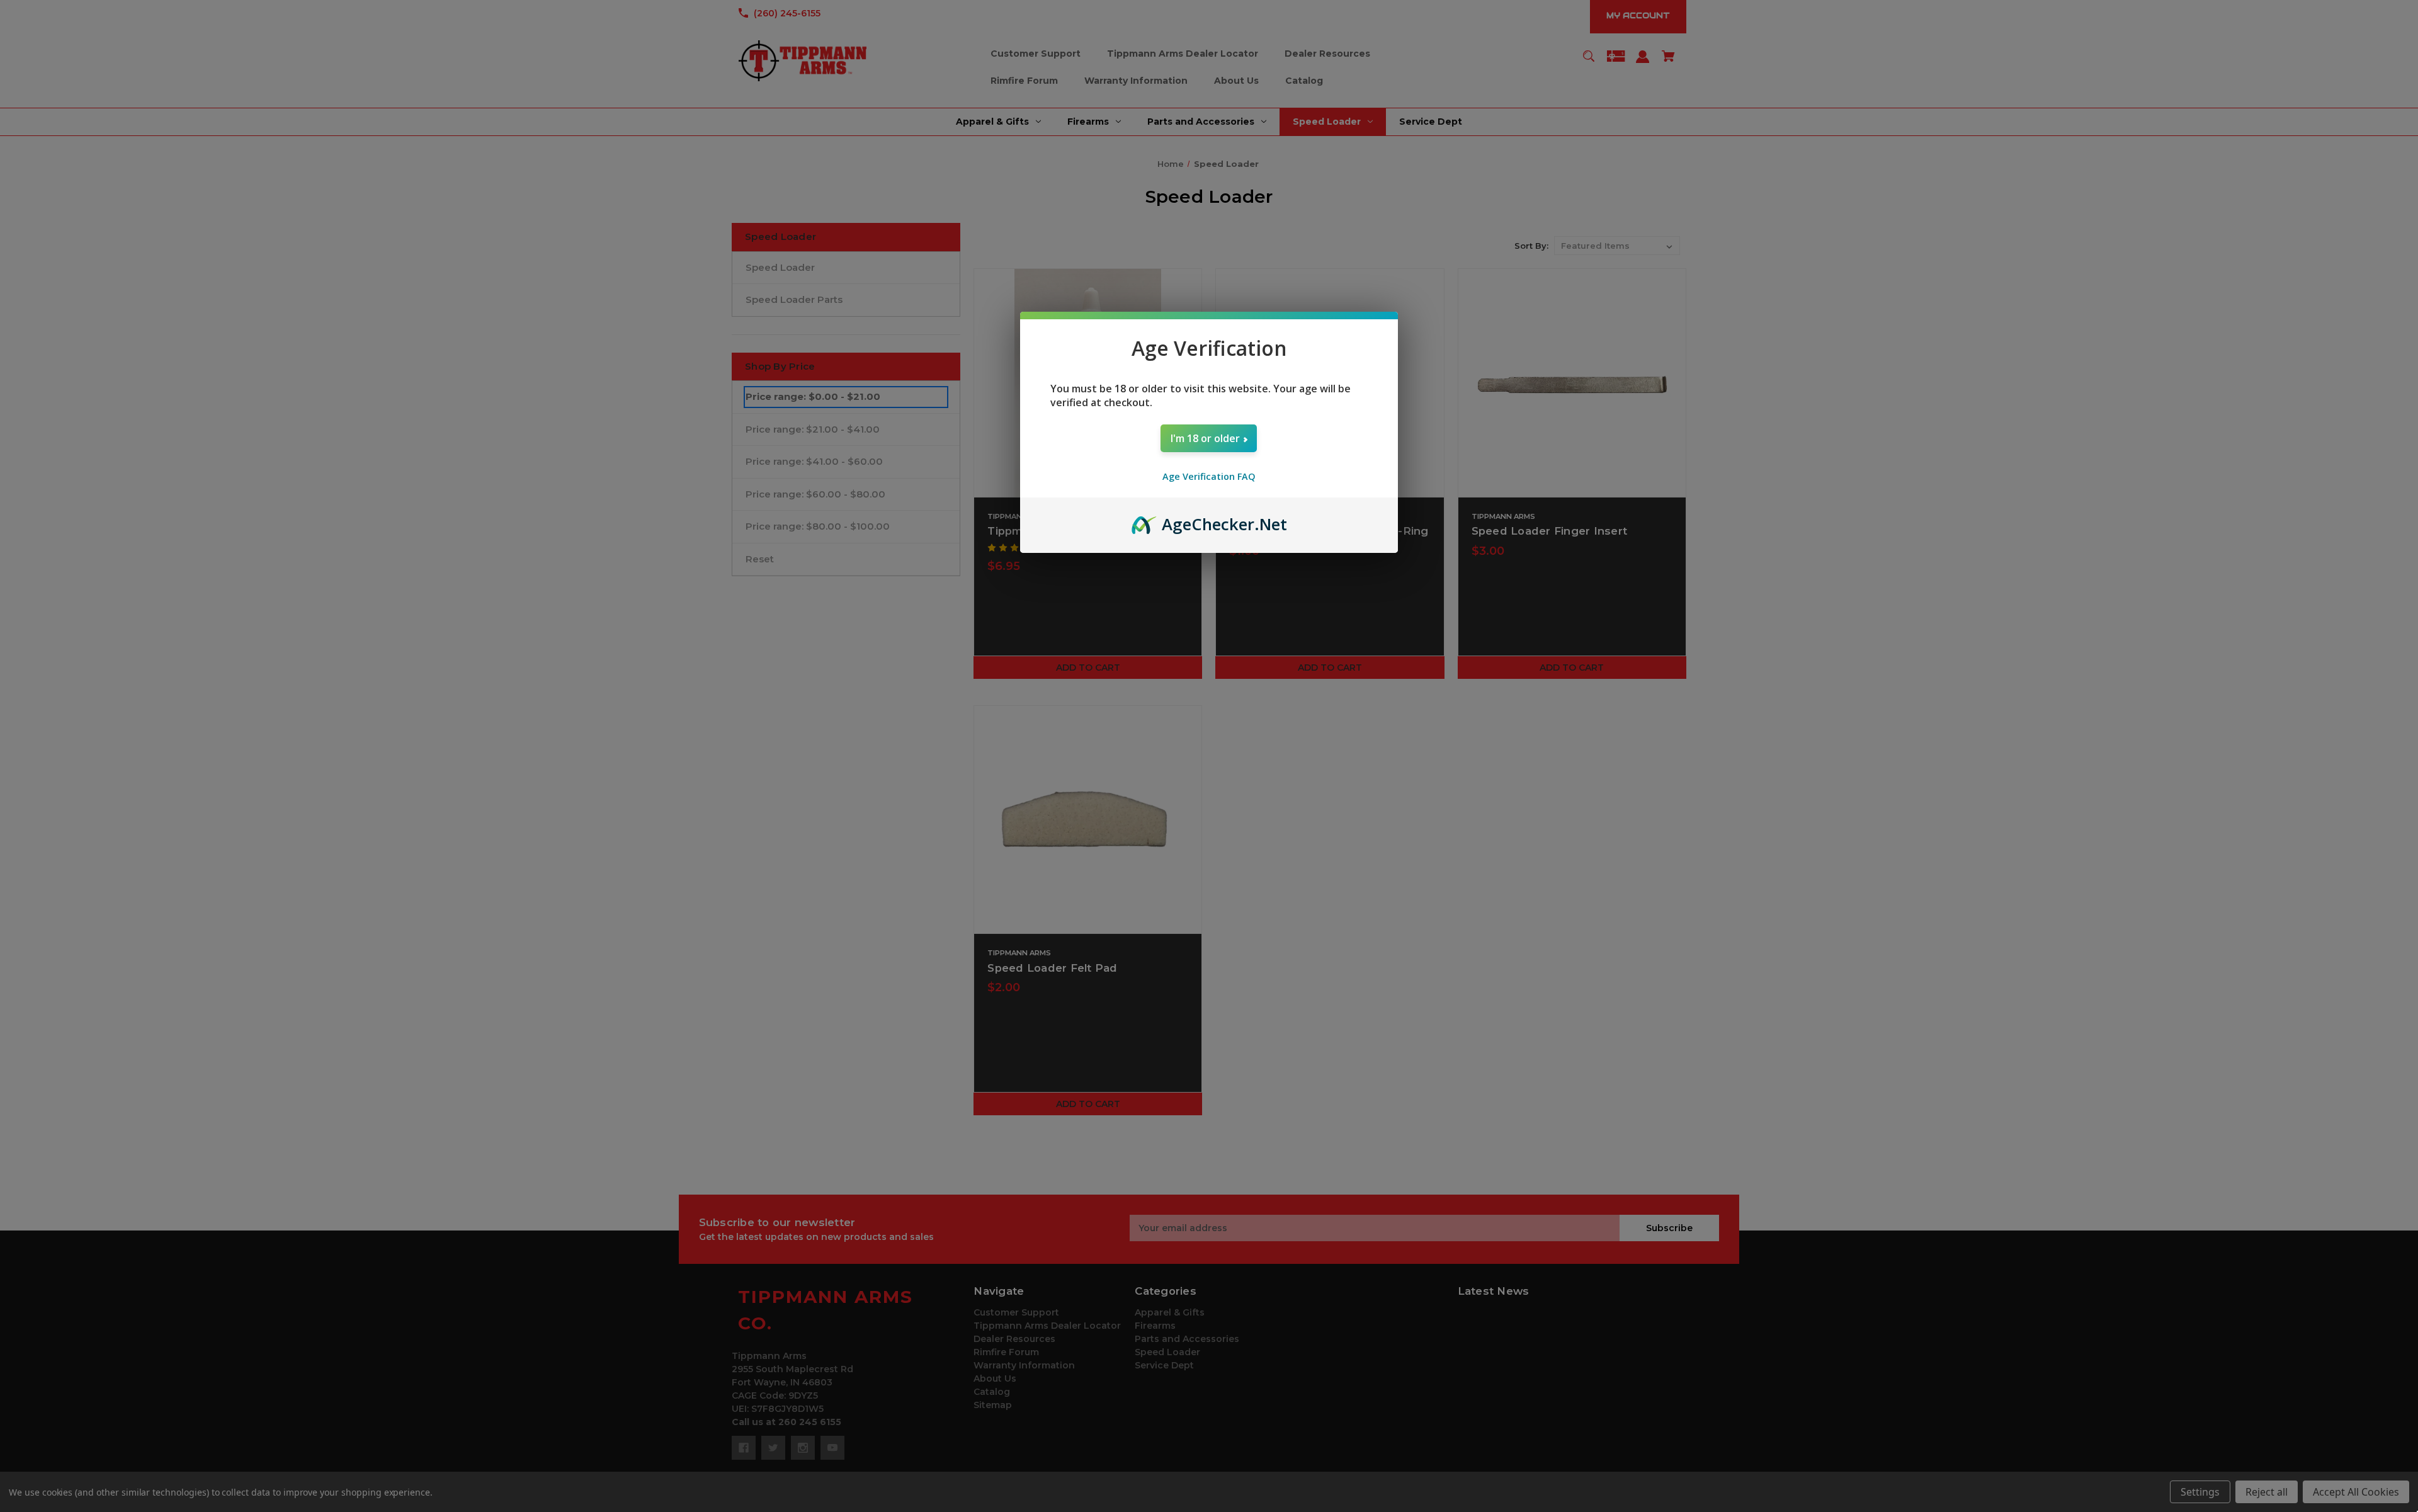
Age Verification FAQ (1209, 476)
